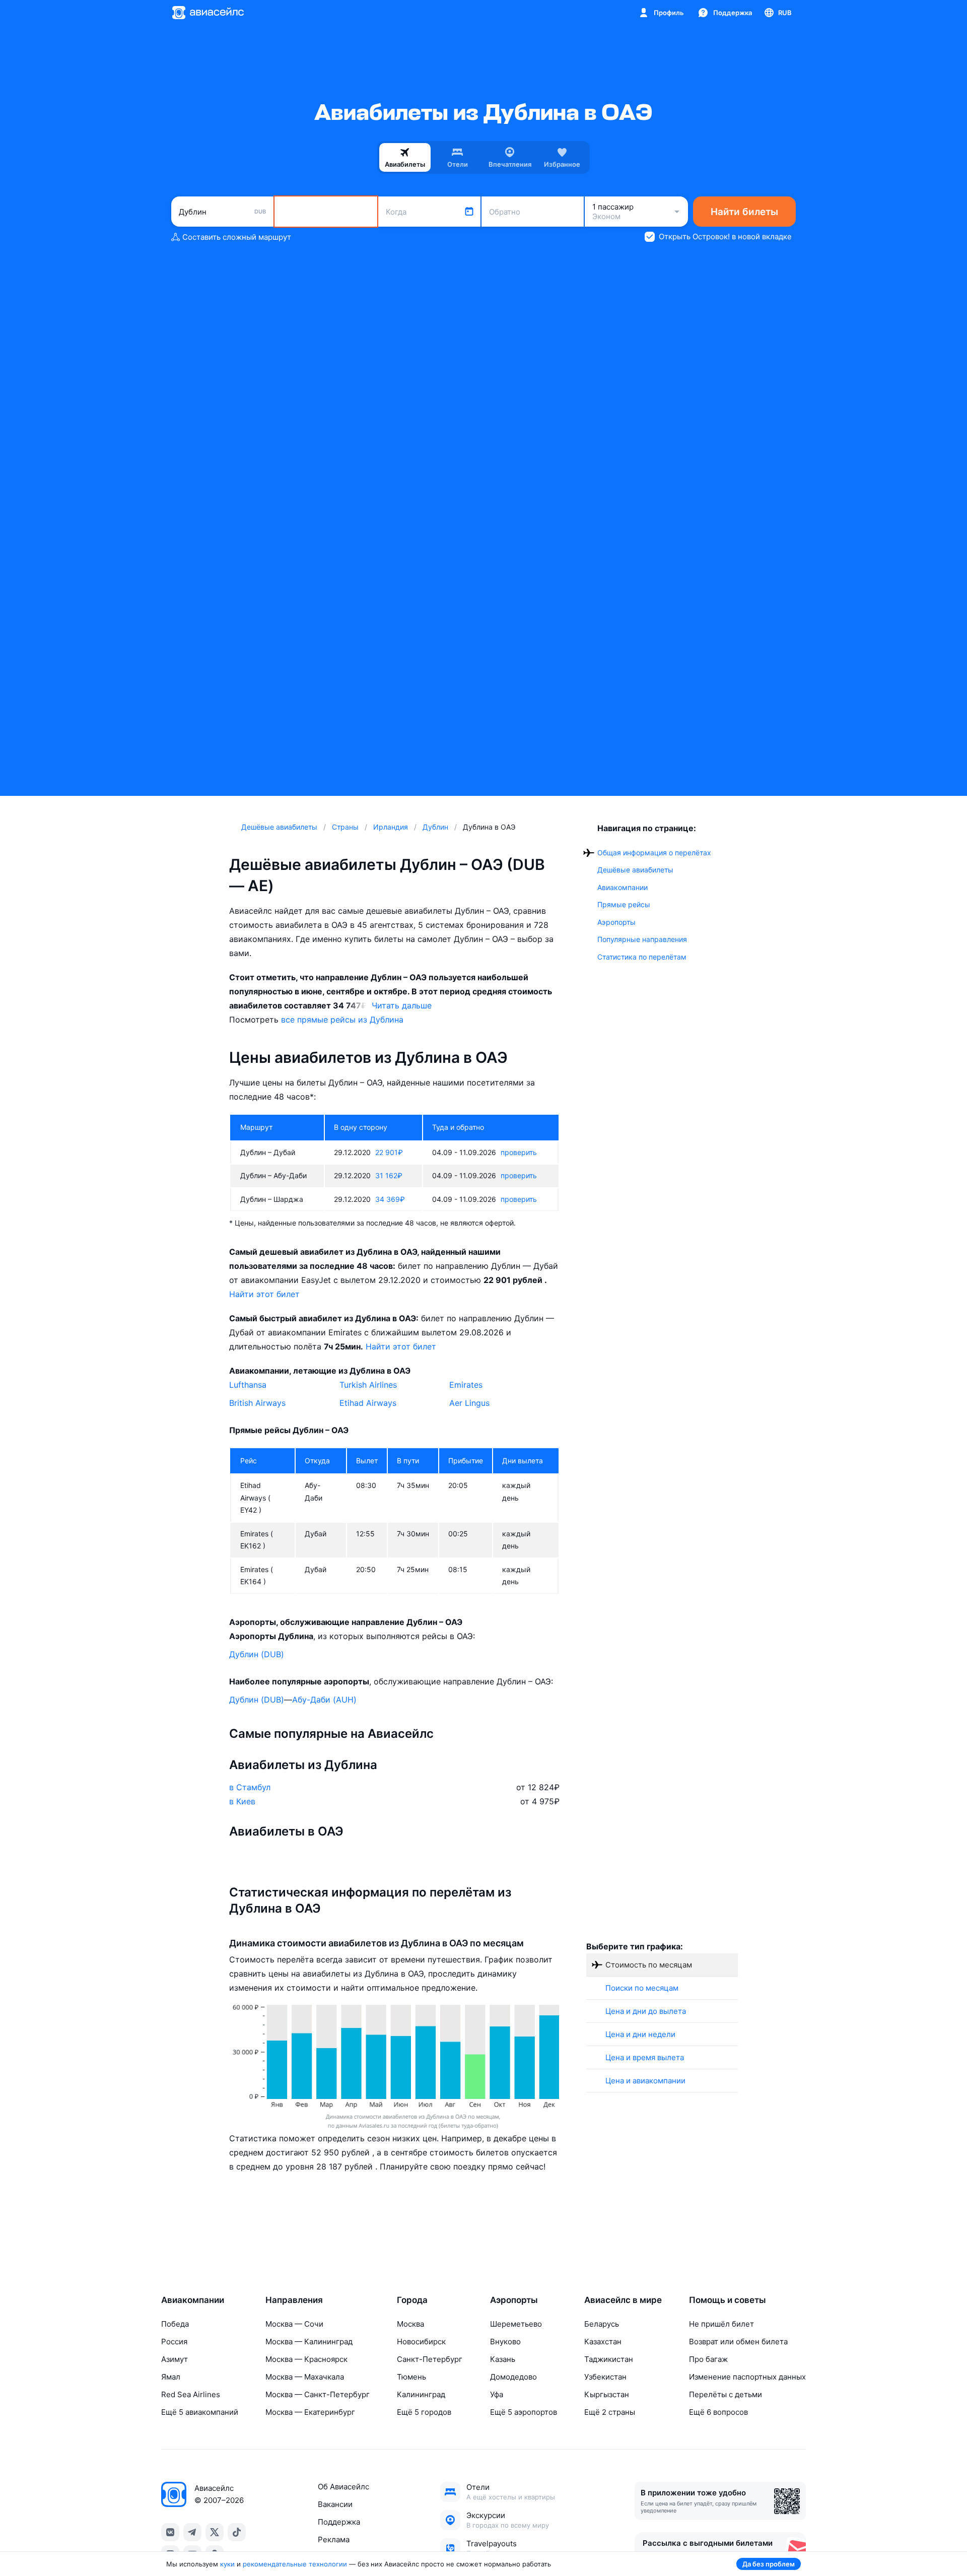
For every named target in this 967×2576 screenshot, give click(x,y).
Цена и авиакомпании (645, 2081)
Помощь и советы (728, 2300)
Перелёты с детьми (726, 2394)
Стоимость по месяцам (649, 1965)
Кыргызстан (607, 2394)
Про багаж (708, 2359)
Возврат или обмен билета (738, 2342)
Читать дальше (402, 1005)
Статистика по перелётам (642, 957)
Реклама (334, 2539)
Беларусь (602, 2324)
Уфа (497, 2394)
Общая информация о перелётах (654, 853)
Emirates (466, 1385)
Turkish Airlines (368, 1385)
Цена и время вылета (645, 2057)
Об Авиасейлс (343, 2487)
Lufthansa (248, 1385)
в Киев (242, 1801)
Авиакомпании (623, 887)
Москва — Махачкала (305, 2377)
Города (412, 2300)
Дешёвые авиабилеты (635, 870)
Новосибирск (421, 2342)
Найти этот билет (264, 1294)
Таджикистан (609, 2359)
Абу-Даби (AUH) (324, 1700)
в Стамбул (250, 1787)
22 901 (389, 1152)
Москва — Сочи (294, 2324)
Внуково (505, 2342)
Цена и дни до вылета (646, 2011)
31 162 (389, 1175)
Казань (503, 2359)
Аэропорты (616, 922)
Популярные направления (642, 939)
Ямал (171, 2377)
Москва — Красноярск (306, 2359)
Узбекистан (605, 2377)
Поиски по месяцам (642, 1988)
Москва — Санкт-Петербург (318, 2394)
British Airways (257, 1403)
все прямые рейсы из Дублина (342, 1020)
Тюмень (411, 2377)
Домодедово (513, 2377)
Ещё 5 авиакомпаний (200, 2412)
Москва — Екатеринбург (310, 2412)
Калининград (421, 2394)
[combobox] (222, 212)
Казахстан (603, 2342)
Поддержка (339, 2522)
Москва (410, 2324)
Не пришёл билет (721, 2324)
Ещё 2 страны (610, 2412)
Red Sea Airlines (191, 2394)
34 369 (390, 1199)
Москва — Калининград (309, 2342)
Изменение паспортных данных (747, 2377)
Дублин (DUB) (257, 1654)
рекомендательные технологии (295, 2564)
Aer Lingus (469, 1403)
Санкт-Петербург (430, 2359)
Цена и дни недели (640, 2034)
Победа (175, 2324)
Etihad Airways (368, 1403)
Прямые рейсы (624, 904)
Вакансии (335, 2504)
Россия (174, 2342)
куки (227, 2564)
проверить (519, 1152)
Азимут (175, 2359)
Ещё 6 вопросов (718, 2412)
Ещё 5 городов (424, 2412)
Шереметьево (516, 2324)
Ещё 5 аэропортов (524, 2412)
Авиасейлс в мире (623, 2300)
